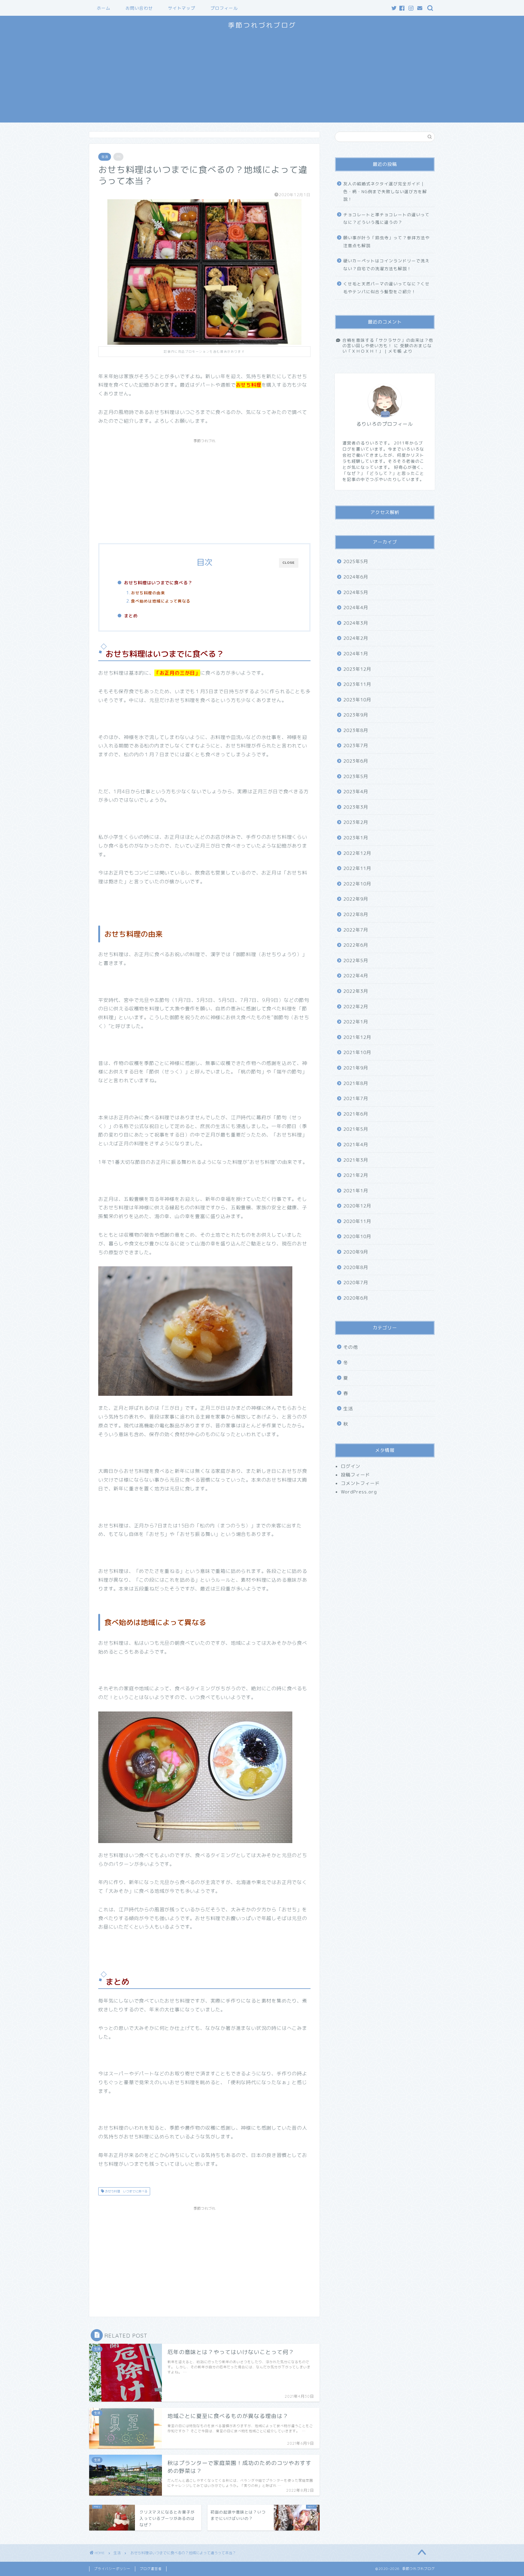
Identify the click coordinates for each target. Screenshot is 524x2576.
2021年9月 (356, 1068)
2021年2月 (356, 1175)
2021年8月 (356, 1083)
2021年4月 (356, 1144)
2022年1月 (356, 1022)
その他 (351, 1347)
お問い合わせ (139, 8)
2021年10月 (357, 1052)
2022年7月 (356, 930)
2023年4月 (356, 792)
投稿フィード (355, 1474)
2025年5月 (356, 561)
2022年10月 (357, 883)
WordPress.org (359, 1491)
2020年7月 (356, 1283)
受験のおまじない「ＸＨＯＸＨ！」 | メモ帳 (387, 348)
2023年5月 (356, 776)
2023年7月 (356, 746)
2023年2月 (356, 822)
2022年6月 (356, 945)
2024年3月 (356, 623)
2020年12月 (357, 1206)
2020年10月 (357, 1236)
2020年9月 (356, 1252)
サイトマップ (182, 8)
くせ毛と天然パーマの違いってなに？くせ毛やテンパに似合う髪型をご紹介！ (386, 288)
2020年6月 (356, 1298)
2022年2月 (356, 1006)
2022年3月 (356, 991)
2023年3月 (356, 807)
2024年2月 (356, 638)
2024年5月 (356, 592)
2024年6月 (356, 577)
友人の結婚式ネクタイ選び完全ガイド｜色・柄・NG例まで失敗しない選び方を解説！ (385, 191)
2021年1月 (356, 1190)
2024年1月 (356, 653)
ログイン (351, 1466)
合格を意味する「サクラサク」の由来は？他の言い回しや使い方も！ (388, 343)
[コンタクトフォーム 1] (420, 8)
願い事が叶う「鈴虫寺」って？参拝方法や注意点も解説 (386, 242)
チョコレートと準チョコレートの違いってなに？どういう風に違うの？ (386, 218)
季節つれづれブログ (262, 25)
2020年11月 (357, 1221)
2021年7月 (356, 1098)
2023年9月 (356, 715)
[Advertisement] (262, 80)
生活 (105, 157)
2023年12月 (357, 669)
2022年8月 (356, 914)
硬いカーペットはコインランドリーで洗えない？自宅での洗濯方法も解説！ (386, 265)
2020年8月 (356, 1267)
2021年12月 (357, 1037)
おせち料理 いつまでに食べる (126, 2191)
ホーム (104, 8)
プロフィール (224, 8)
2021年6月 (356, 1114)
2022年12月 (357, 853)
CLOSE (289, 563)
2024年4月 (356, 608)
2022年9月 (356, 899)
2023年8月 (356, 730)
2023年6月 (356, 761)
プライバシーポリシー (112, 2569)
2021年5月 (356, 1129)
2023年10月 (357, 699)
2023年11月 (357, 684)
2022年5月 (356, 960)
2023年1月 (356, 837)
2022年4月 (356, 976)
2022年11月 (357, 868)
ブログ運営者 (151, 2569)
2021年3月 (356, 1160)
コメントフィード (360, 1483)
